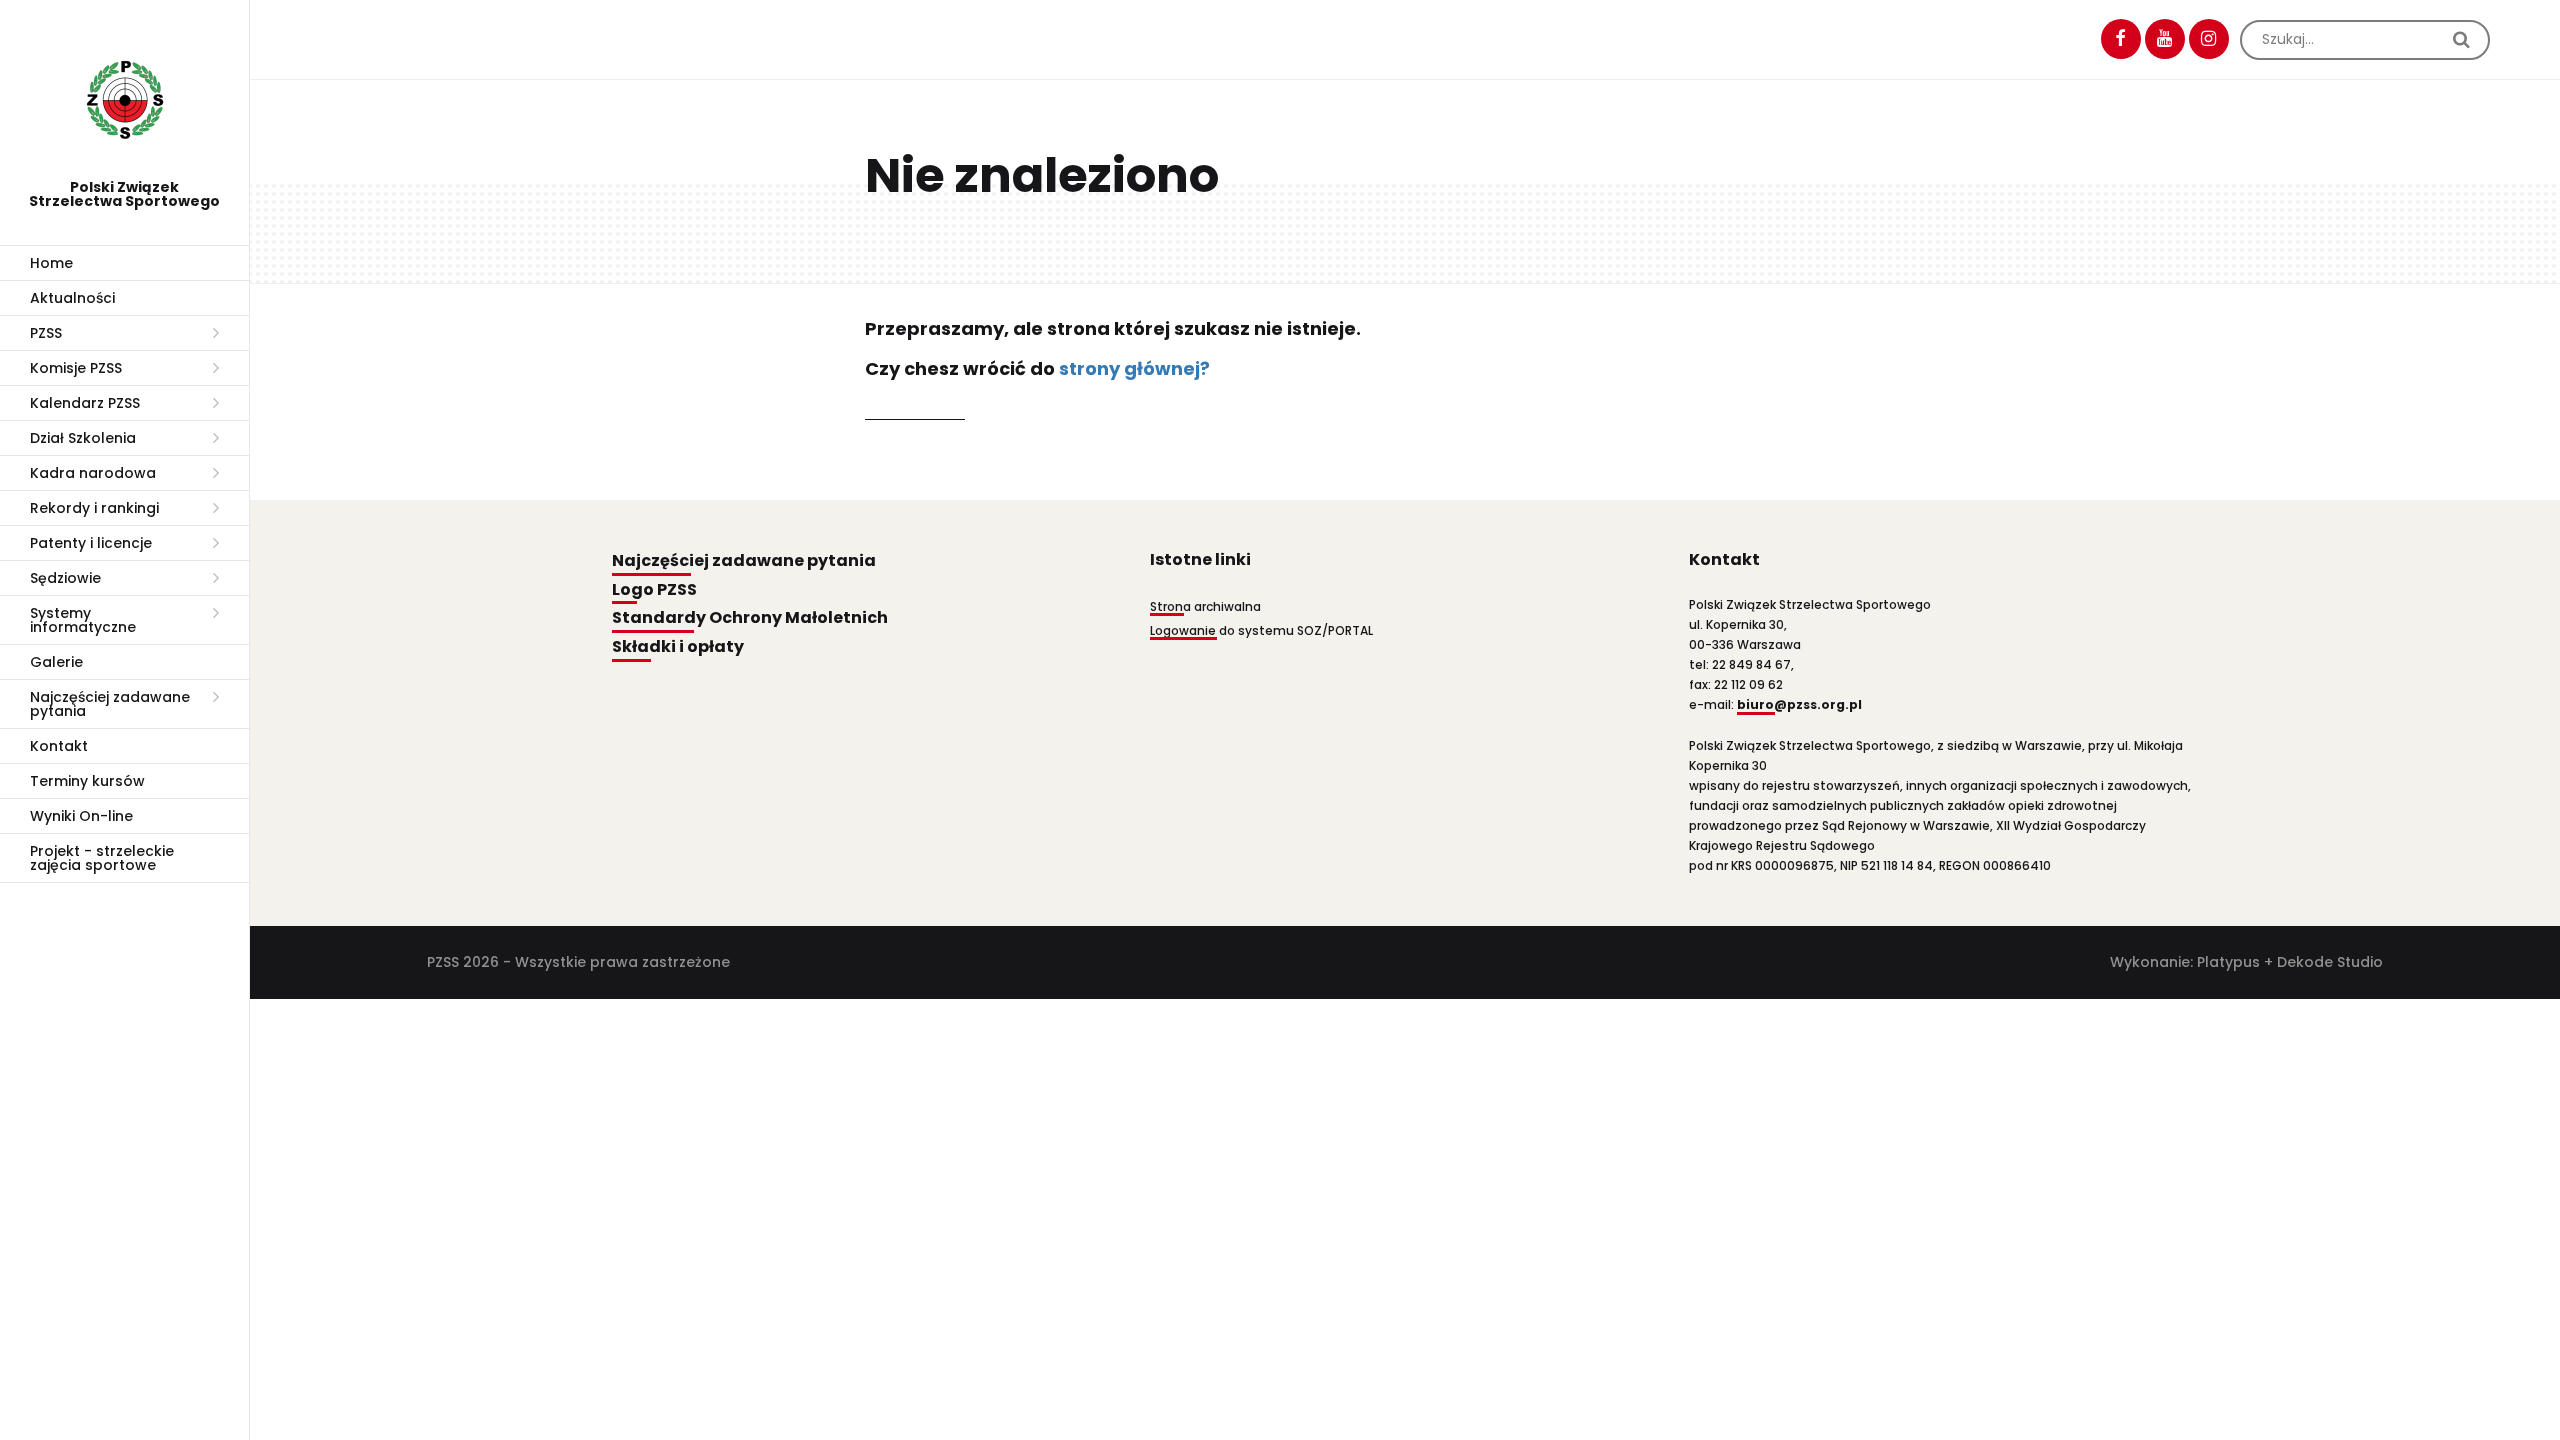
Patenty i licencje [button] (91, 543)
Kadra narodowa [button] (93, 473)
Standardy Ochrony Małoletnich (750, 618)
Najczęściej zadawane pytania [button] (110, 704)
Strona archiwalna (1205, 606)
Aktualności (72, 298)
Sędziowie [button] (65, 578)
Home (51, 263)
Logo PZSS (654, 590)
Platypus (2228, 962)
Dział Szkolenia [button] (83, 438)
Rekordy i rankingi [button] (94, 508)
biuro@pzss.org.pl (1799, 704)
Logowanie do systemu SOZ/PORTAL (1261, 630)
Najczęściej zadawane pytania (744, 561)
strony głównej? (1134, 368)
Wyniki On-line (81, 816)
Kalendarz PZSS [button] (85, 403)
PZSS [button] (46, 333)
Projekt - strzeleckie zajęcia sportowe (102, 858)
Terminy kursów (87, 781)
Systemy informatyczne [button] (83, 620)
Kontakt (59, 746)
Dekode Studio (2330, 962)
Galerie (56, 662)
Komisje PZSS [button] (76, 368)
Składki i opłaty (678, 647)
